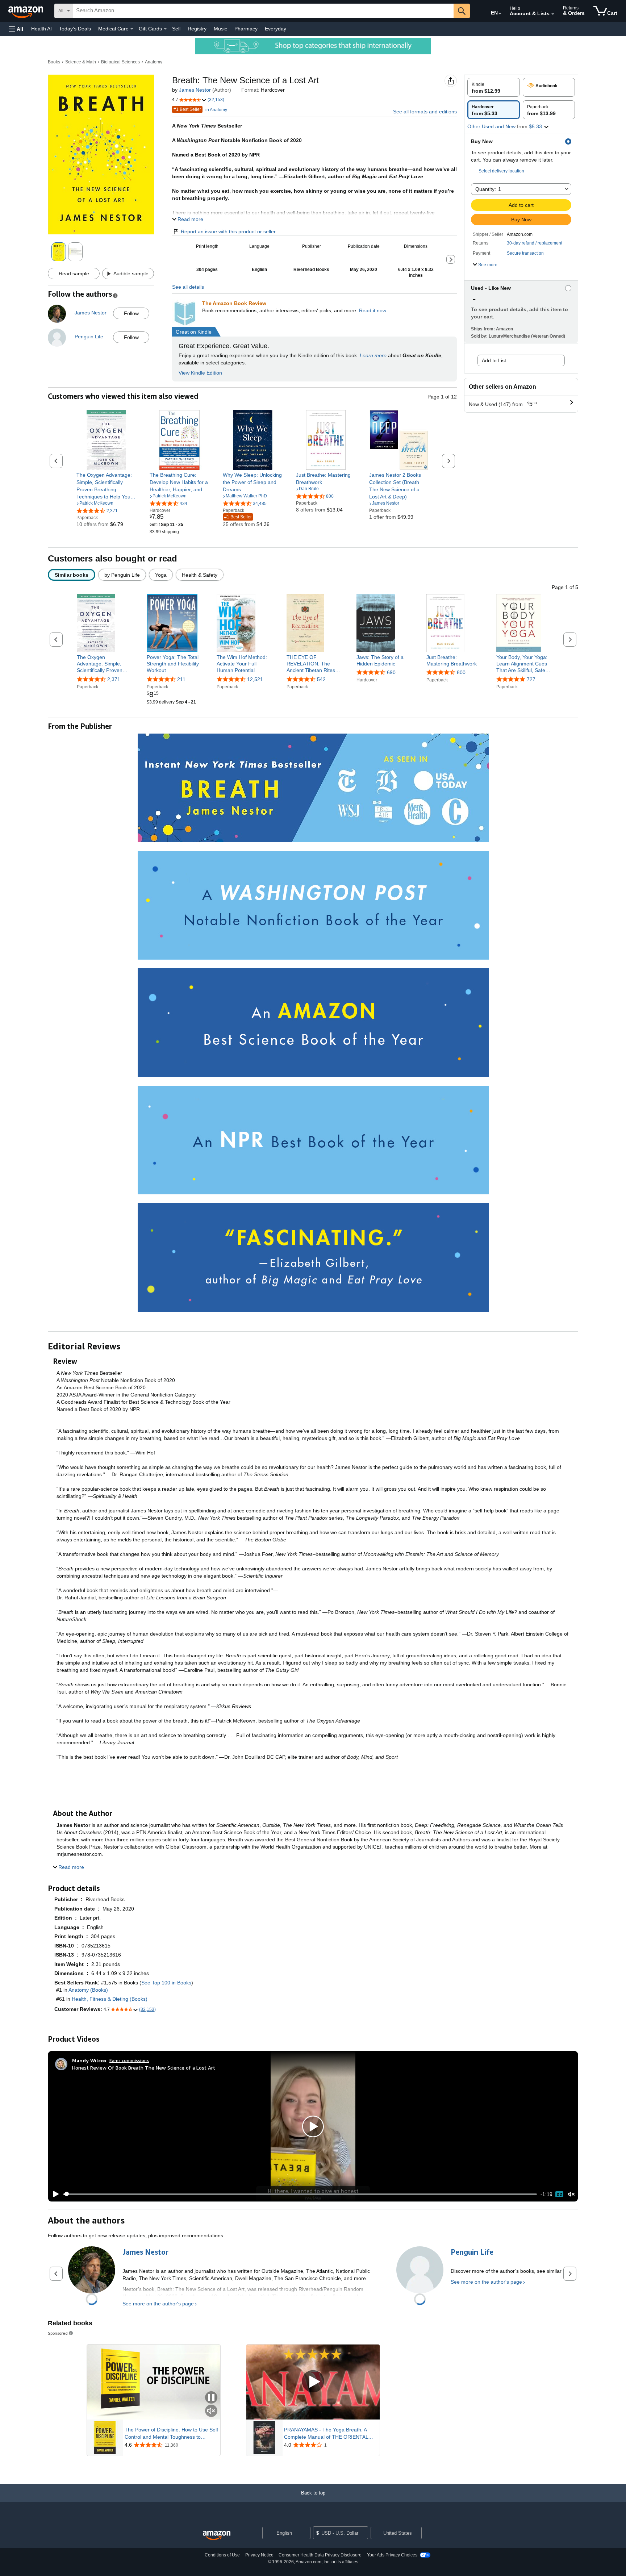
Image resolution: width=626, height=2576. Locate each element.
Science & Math (81, 62)
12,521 (255, 679)
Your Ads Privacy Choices (392, 2555)
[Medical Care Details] (132, 29)
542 (321, 679)
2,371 (114, 679)
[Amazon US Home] (217, 2536)
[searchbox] (263, 11)
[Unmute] (571, 2194)
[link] (106, 486)
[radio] (494, 87)
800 (461, 672)
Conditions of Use (222, 2555)
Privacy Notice (259, 2555)
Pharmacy (246, 29)
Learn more (373, 355)
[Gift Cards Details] (165, 29)
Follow (131, 313)
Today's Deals (75, 29)
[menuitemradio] (559, 2194)
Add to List (494, 360)
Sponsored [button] (58, 2333)
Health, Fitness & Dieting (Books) (110, 1999)
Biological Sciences (120, 62)
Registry (197, 29)
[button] (16, 29)
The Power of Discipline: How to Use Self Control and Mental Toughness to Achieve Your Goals (171, 2434)
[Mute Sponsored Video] (211, 2411)
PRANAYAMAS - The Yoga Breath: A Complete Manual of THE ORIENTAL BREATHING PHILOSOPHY (326, 2434)
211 (181, 679)
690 (391, 672)
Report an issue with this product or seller (228, 231)
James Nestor (195, 90)
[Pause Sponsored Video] (211, 2398)
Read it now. (373, 310)
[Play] (54, 2194)
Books (54, 62)
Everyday (276, 29)
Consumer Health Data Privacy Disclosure (320, 2555)
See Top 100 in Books (166, 1983)
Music (220, 29)
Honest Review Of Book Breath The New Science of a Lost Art (144, 2068)
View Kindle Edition (200, 373)
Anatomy (154, 62)
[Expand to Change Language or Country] (500, 14)
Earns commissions (129, 2060)
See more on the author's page (158, 2304)
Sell (176, 29)
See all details (188, 287)
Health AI (41, 29)
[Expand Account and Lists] (553, 14)
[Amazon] (26, 11)
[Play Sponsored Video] (313, 2382)
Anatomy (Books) (88, 1990)
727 (531, 679)
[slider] (300, 2194)
